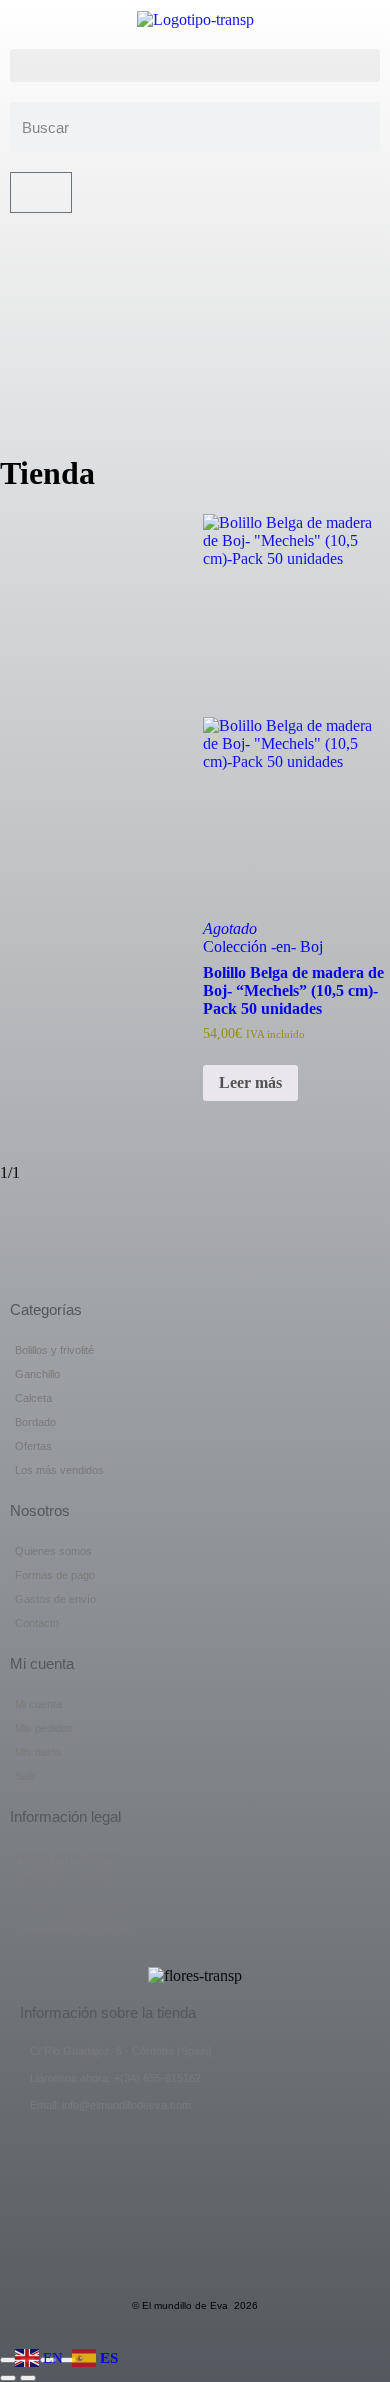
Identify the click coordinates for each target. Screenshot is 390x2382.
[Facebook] (195, 242)
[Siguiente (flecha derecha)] (28, 2378)
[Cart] (41, 192)
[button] (195, 65)
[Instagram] (195, 395)
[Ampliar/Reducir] (8, 2360)
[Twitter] (195, 280)
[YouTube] (195, 318)
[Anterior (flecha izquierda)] (8, 2378)
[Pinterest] (195, 357)
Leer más (250, 1082)
